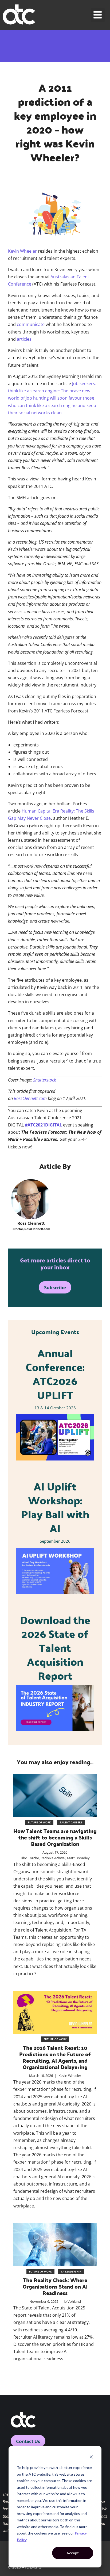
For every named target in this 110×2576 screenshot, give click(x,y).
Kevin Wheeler (22, 251)
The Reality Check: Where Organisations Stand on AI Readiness (55, 2286)
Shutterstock (45, 1080)
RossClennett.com (30, 1098)
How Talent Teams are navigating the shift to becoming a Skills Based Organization (55, 1837)
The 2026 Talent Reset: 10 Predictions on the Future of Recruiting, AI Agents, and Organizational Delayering (55, 2057)
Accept (73, 2553)
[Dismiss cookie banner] (91, 2458)
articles (24, 339)
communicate (31, 324)
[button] (98, 15)
